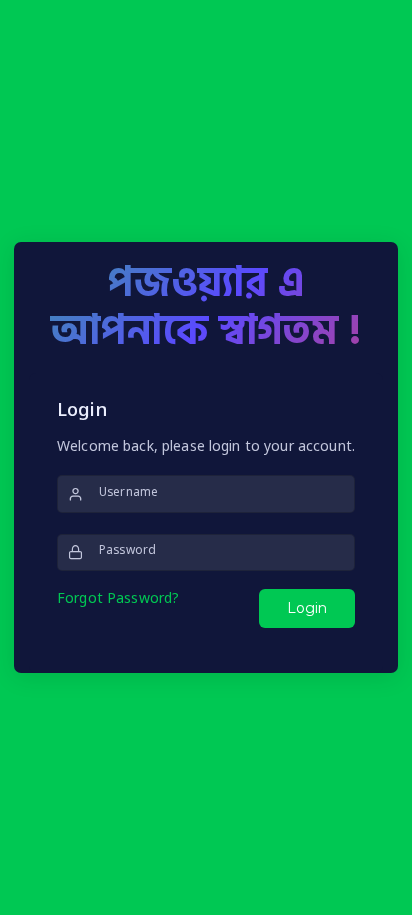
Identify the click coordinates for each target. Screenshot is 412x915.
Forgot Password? (118, 599)
